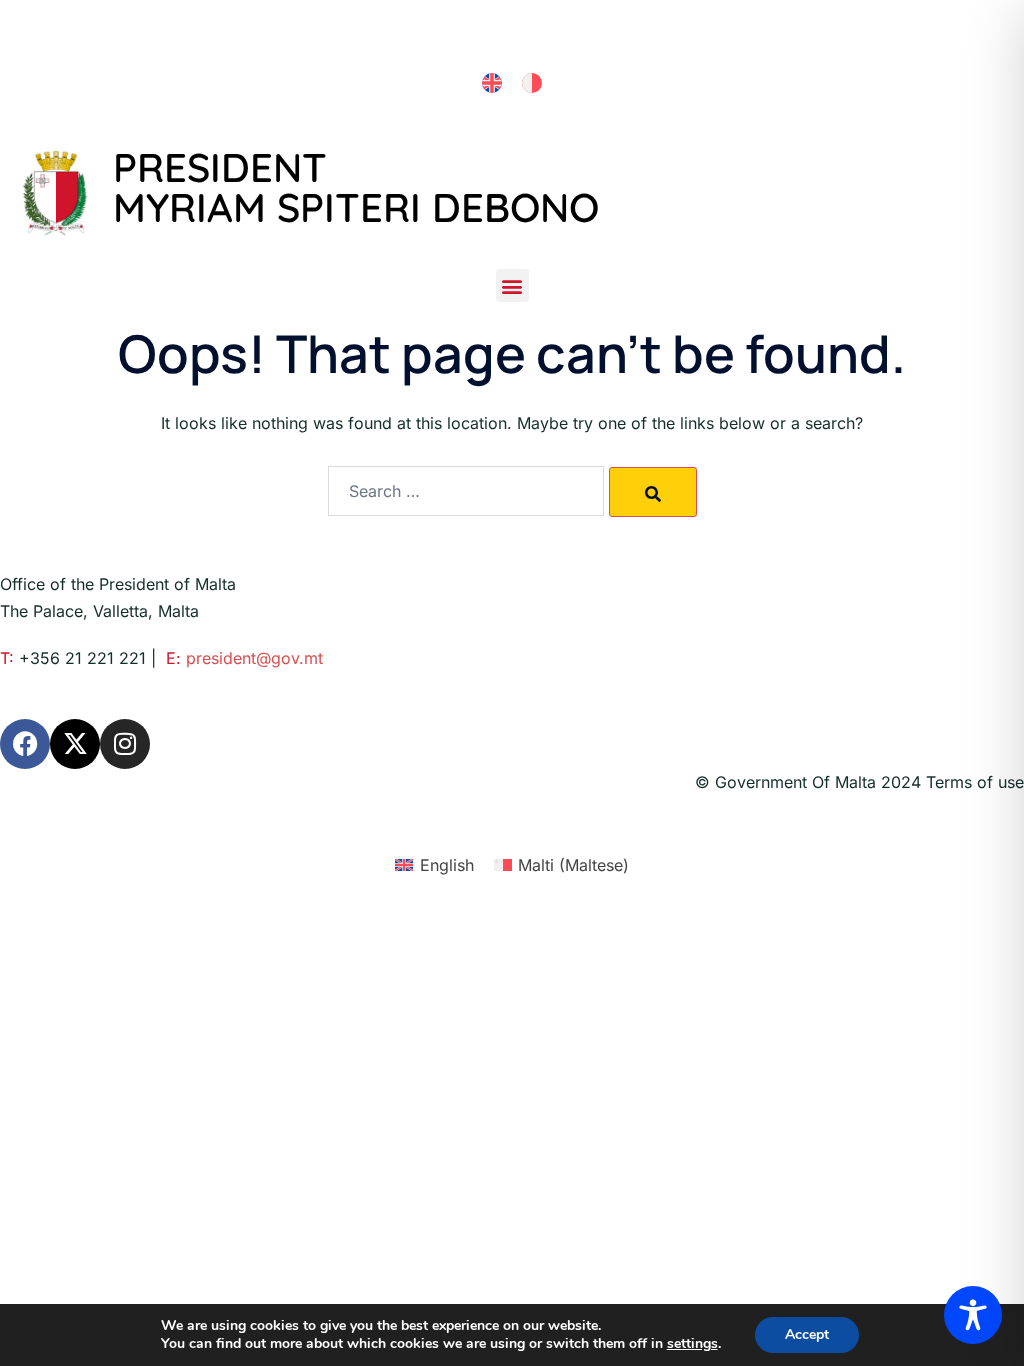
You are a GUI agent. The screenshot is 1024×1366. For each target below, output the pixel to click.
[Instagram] (125, 744)
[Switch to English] (492, 83)
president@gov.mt (254, 658)
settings (692, 1344)
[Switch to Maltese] (532, 83)
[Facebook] (25, 744)
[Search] (653, 492)
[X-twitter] (75, 744)
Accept (807, 1334)
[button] (512, 285)
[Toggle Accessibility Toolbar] (973, 1315)
